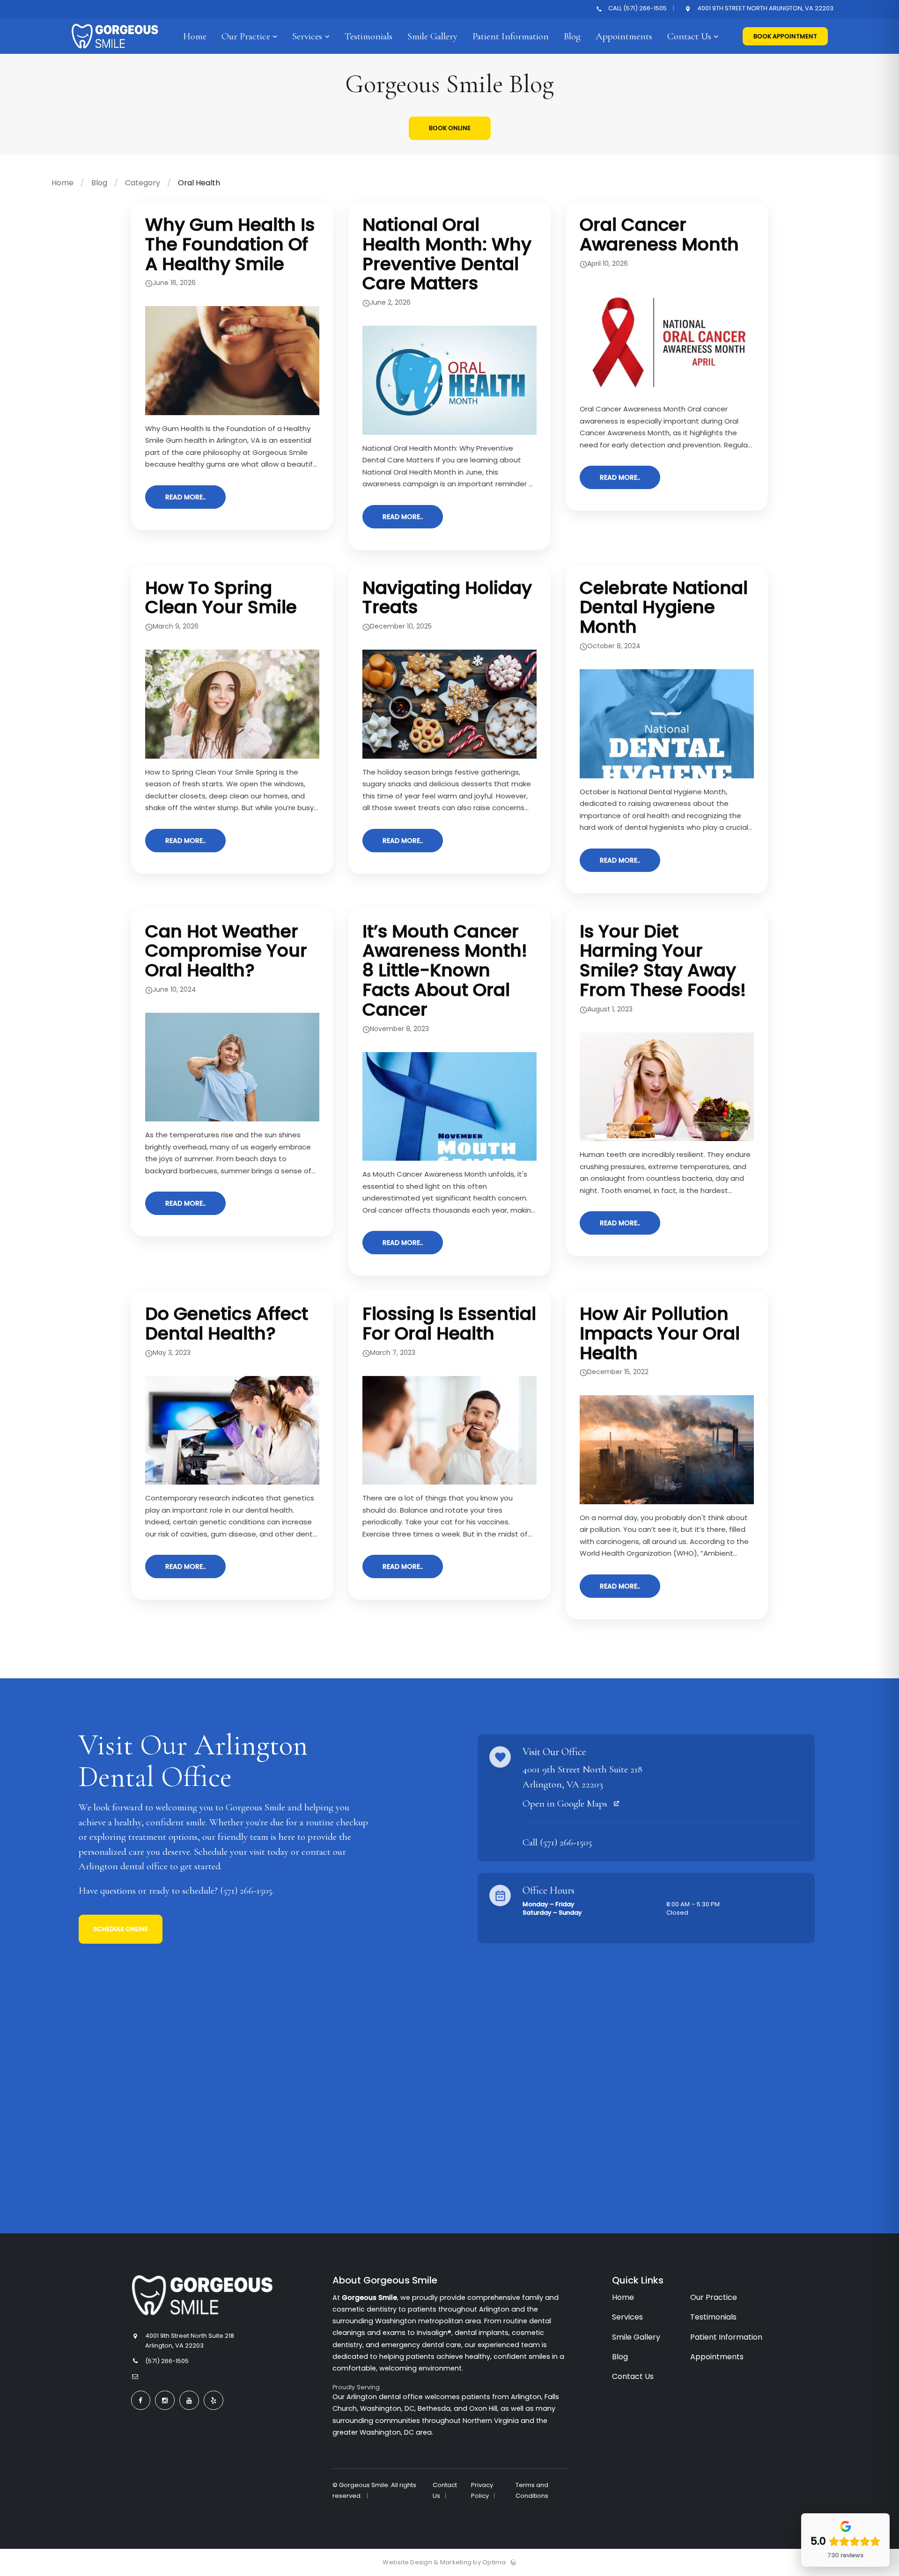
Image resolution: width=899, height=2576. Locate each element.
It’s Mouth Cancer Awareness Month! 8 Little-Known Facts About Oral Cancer (445, 970)
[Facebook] (141, 2400)
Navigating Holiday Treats (447, 597)
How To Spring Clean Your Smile (221, 597)
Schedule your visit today (241, 1852)
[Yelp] (214, 2400)
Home (63, 183)
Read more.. (185, 497)
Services (627, 2317)
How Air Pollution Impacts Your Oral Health (660, 1333)
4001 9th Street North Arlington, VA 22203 (765, 9)
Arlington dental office (123, 1866)
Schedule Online (121, 1929)
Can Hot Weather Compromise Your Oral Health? (226, 951)
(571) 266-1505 (246, 1891)
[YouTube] (189, 2400)
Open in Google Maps (566, 1804)
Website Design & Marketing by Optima (444, 2562)
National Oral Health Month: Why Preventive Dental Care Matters (447, 254)
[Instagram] (165, 2400)
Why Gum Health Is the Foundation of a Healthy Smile (230, 244)
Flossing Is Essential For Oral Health (449, 1323)
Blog (99, 183)
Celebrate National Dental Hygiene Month (664, 607)
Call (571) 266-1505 (637, 9)
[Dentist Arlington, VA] (115, 52)
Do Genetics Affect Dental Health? (227, 1323)
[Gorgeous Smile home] (202, 2295)
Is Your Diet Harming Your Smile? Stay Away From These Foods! (663, 960)
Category (143, 183)
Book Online (450, 128)
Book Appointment (785, 36)
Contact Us (633, 2376)
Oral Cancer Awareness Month (659, 234)
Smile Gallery (636, 2337)
